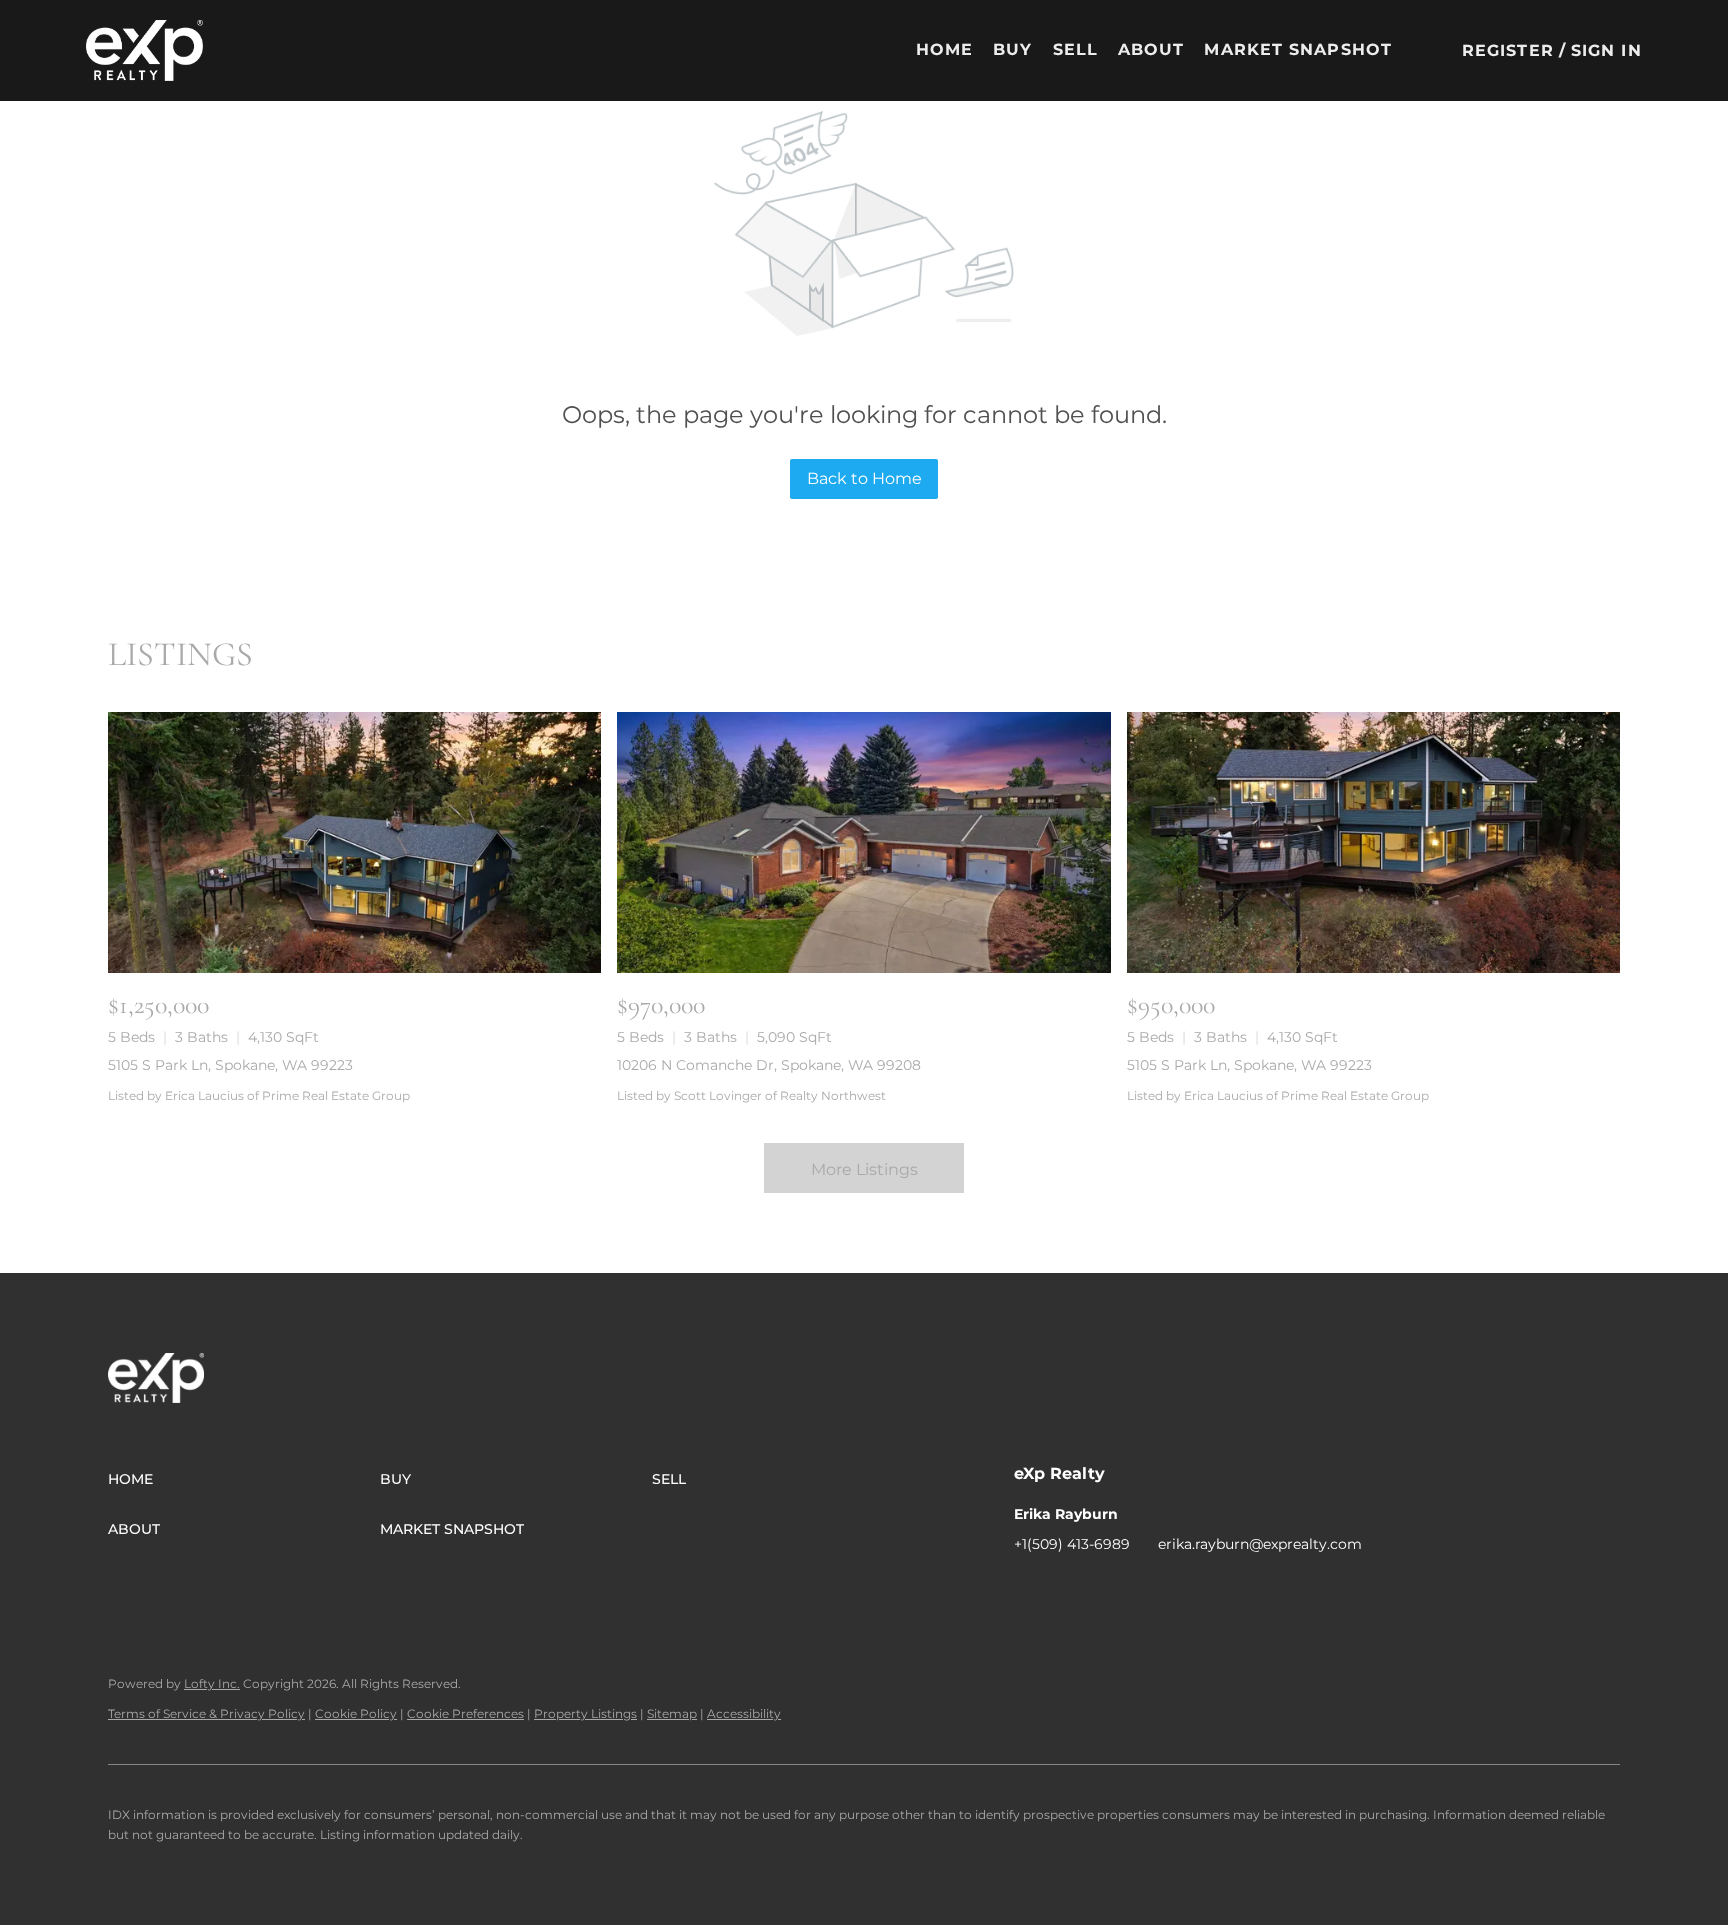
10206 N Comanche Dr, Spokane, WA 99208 (769, 1065)
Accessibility (744, 1713)
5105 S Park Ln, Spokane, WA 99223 (230, 1065)
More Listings (864, 1169)
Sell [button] (1075, 49)
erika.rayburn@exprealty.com (1260, 1544)
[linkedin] (1069, 1589)
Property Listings (585, 1713)
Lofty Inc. (212, 1683)
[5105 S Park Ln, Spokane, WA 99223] (354, 842)
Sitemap (672, 1713)
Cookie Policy (356, 1713)
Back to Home (864, 478)
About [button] (1151, 49)
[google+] (1189, 1589)
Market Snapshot (1298, 49)
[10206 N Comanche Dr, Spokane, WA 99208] (863, 842)
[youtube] (1149, 1589)
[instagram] (1109, 1589)
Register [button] (1508, 50)
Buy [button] (1012, 49)
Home (944, 49)
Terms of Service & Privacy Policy (206, 1713)
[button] (144, 50)
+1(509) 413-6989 (1072, 1544)
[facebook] (1029, 1589)
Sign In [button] (1606, 50)
